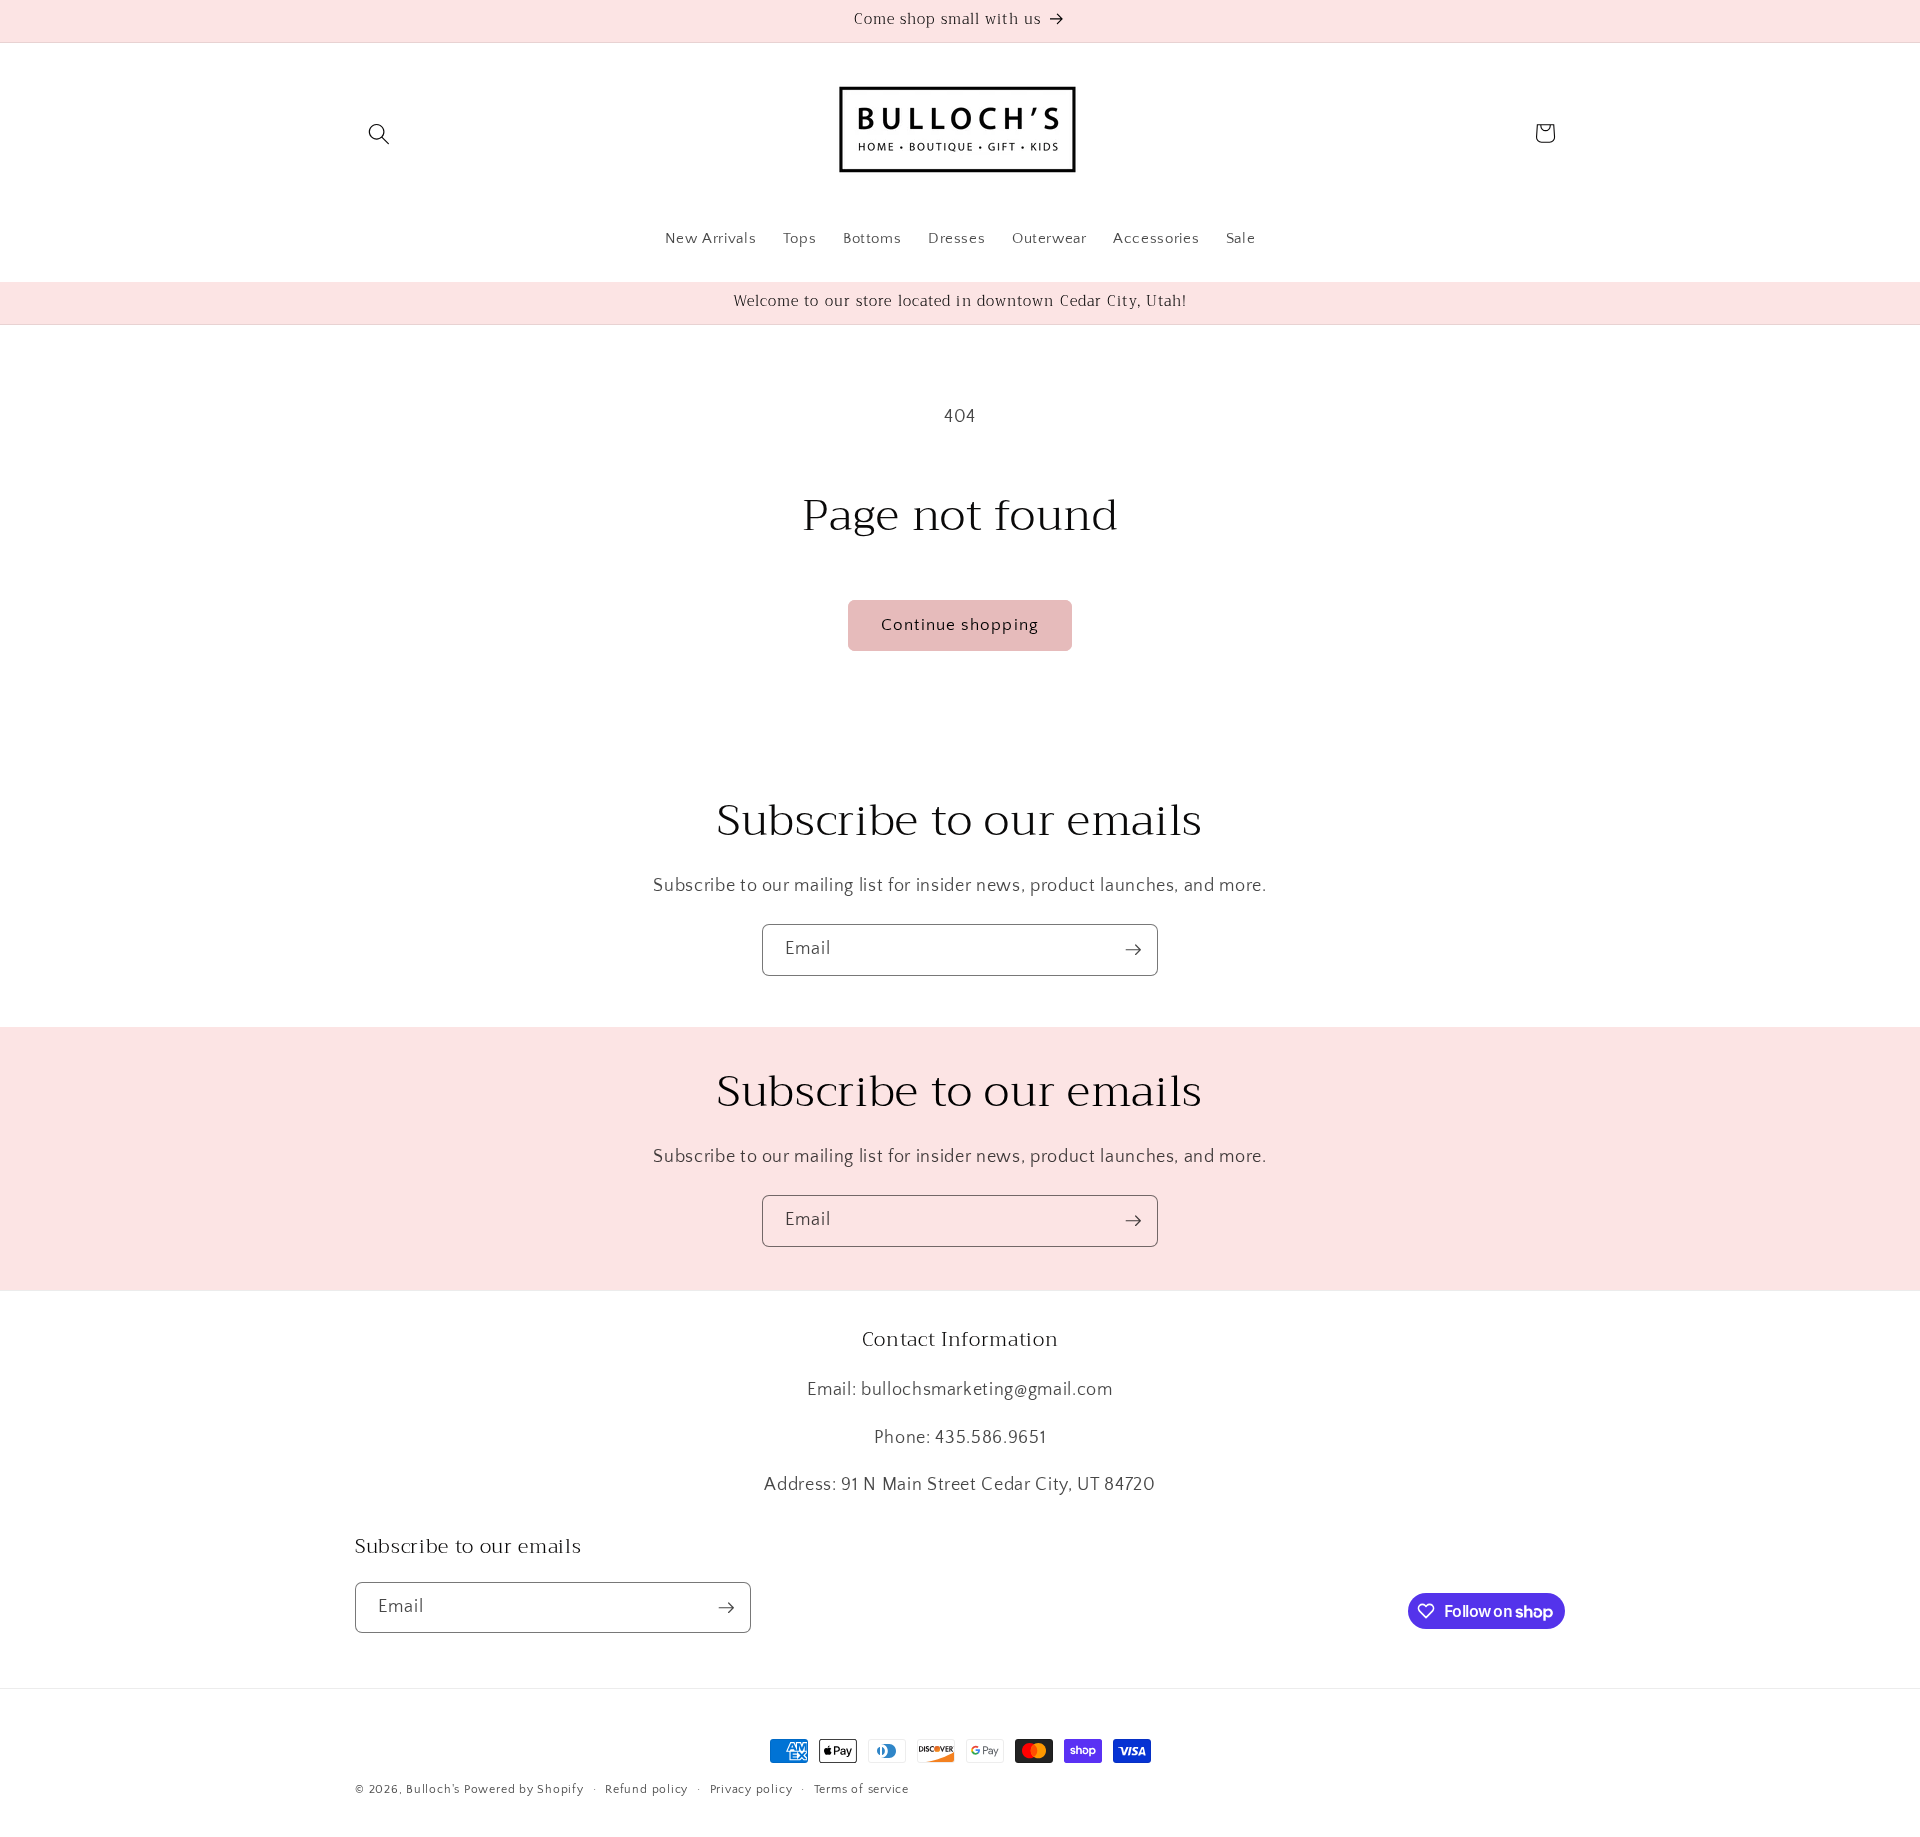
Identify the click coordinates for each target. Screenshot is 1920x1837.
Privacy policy (751, 1789)
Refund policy (646, 1789)
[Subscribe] (1133, 950)
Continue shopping (960, 625)
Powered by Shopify (524, 1789)
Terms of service (861, 1789)
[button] (379, 133)
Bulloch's (433, 1789)
